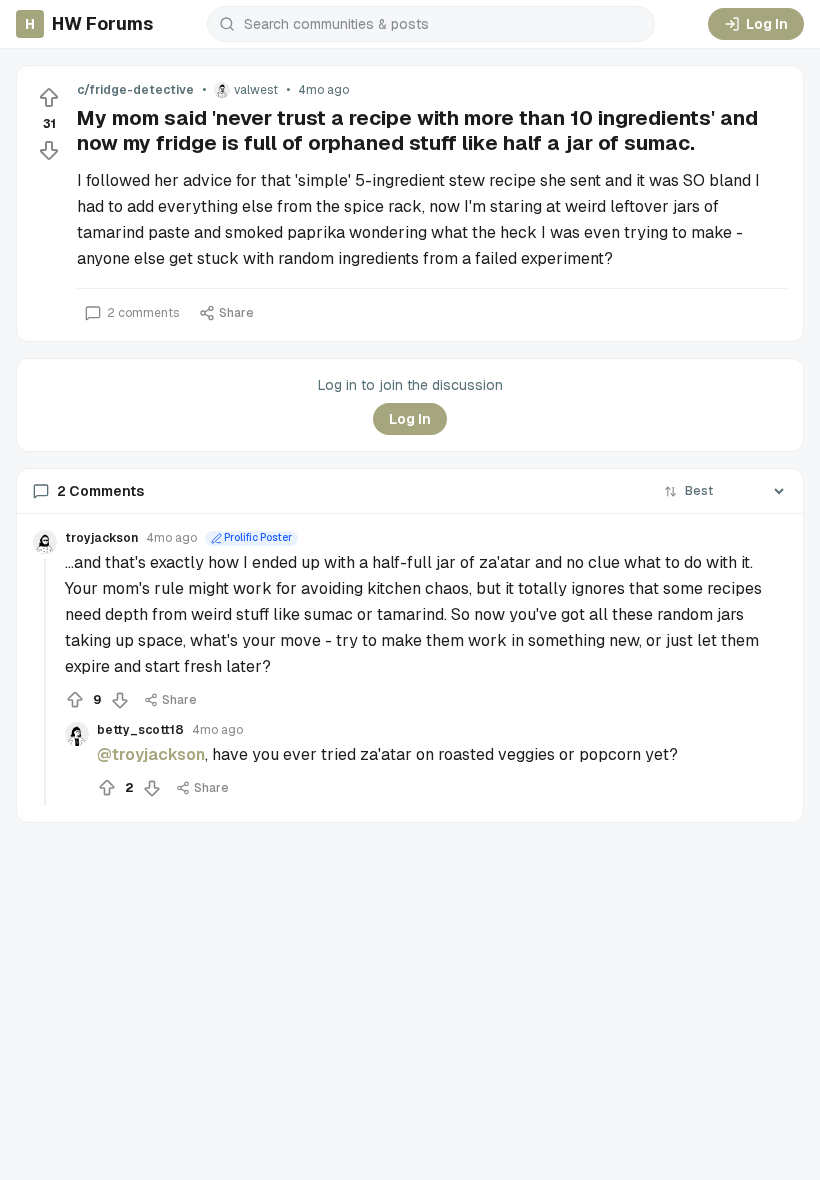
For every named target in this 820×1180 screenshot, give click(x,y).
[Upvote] (49, 98)
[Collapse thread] (45, 682)
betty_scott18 (140, 730)
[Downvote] (49, 150)
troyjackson (101, 538)
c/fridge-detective (135, 90)
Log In (767, 24)
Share (236, 313)
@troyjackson (151, 754)
